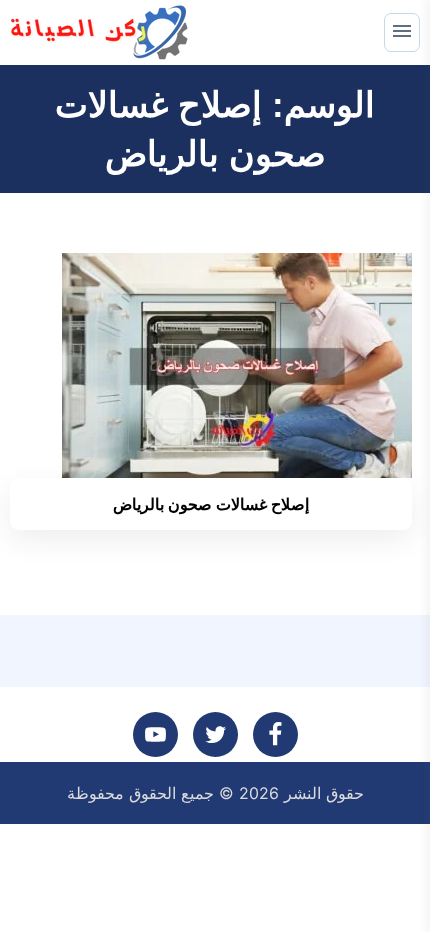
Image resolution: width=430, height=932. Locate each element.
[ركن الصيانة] (101, 32)
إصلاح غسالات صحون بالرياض (211, 504)
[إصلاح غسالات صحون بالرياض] (237, 364)
